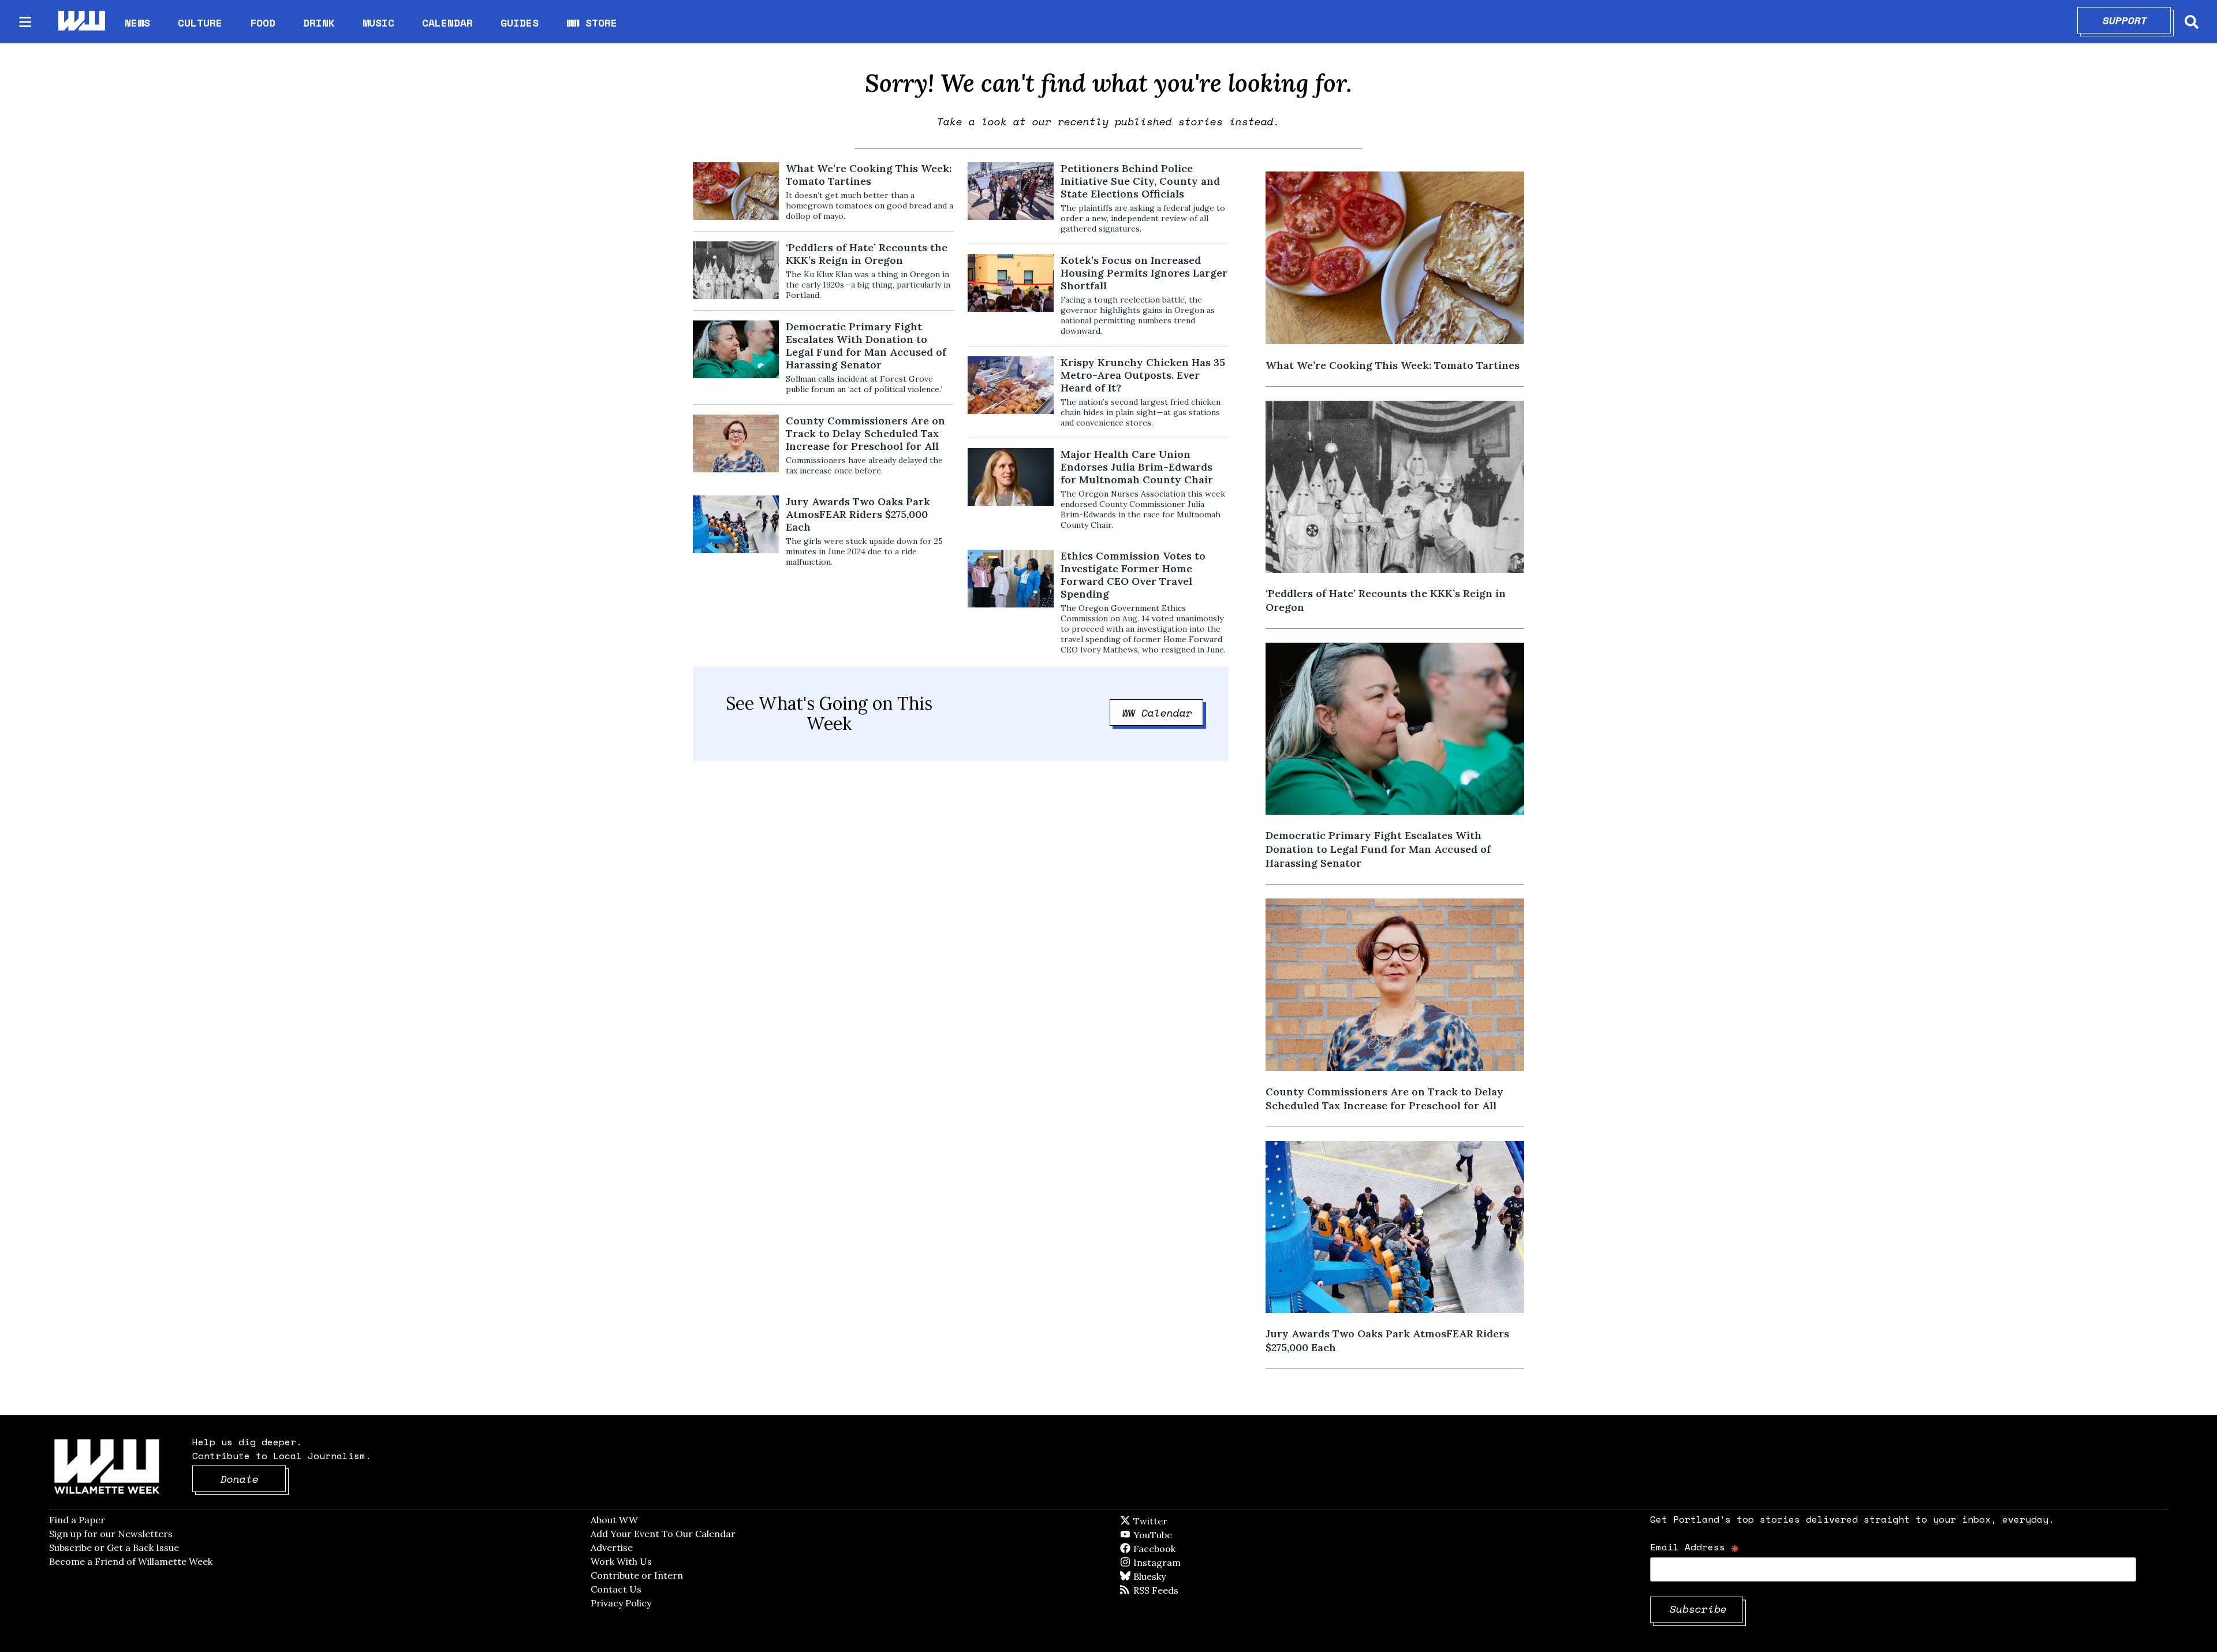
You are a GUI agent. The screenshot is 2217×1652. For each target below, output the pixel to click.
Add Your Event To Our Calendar (663, 1534)
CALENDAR (447, 23)
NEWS (137, 23)
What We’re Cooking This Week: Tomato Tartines (869, 175)
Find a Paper (77, 1520)
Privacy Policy (621, 1603)
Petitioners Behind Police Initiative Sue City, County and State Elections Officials (1140, 181)
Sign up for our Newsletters (111, 1534)
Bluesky (1166, 1576)
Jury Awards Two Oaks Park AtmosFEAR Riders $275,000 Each (858, 514)
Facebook (1188, 1549)
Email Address (1695, 1547)
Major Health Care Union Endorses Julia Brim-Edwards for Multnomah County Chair (1137, 467)
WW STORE (592, 23)
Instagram (1181, 1562)
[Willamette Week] (81, 22)
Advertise (612, 1547)
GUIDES (520, 23)
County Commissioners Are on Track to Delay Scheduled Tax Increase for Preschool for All (865, 434)
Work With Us (621, 1561)
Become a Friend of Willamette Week (131, 1561)
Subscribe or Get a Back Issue (114, 1547)
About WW (614, 1520)
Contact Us (616, 1589)
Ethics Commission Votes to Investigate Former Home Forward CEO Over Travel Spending (1133, 575)
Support (2137, 20)
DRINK (319, 23)
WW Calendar (1163, 713)
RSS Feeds (1175, 1590)
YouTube (1172, 1535)
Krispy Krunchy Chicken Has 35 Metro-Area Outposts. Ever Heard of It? (1143, 375)
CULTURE (200, 23)
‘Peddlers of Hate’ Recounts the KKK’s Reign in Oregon (867, 254)
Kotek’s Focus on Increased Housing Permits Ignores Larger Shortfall (1144, 273)
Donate (253, 1479)
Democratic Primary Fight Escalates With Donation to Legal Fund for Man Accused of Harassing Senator (866, 346)
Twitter (1178, 1521)
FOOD (263, 23)
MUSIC (378, 23)
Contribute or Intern (637, 1575)
